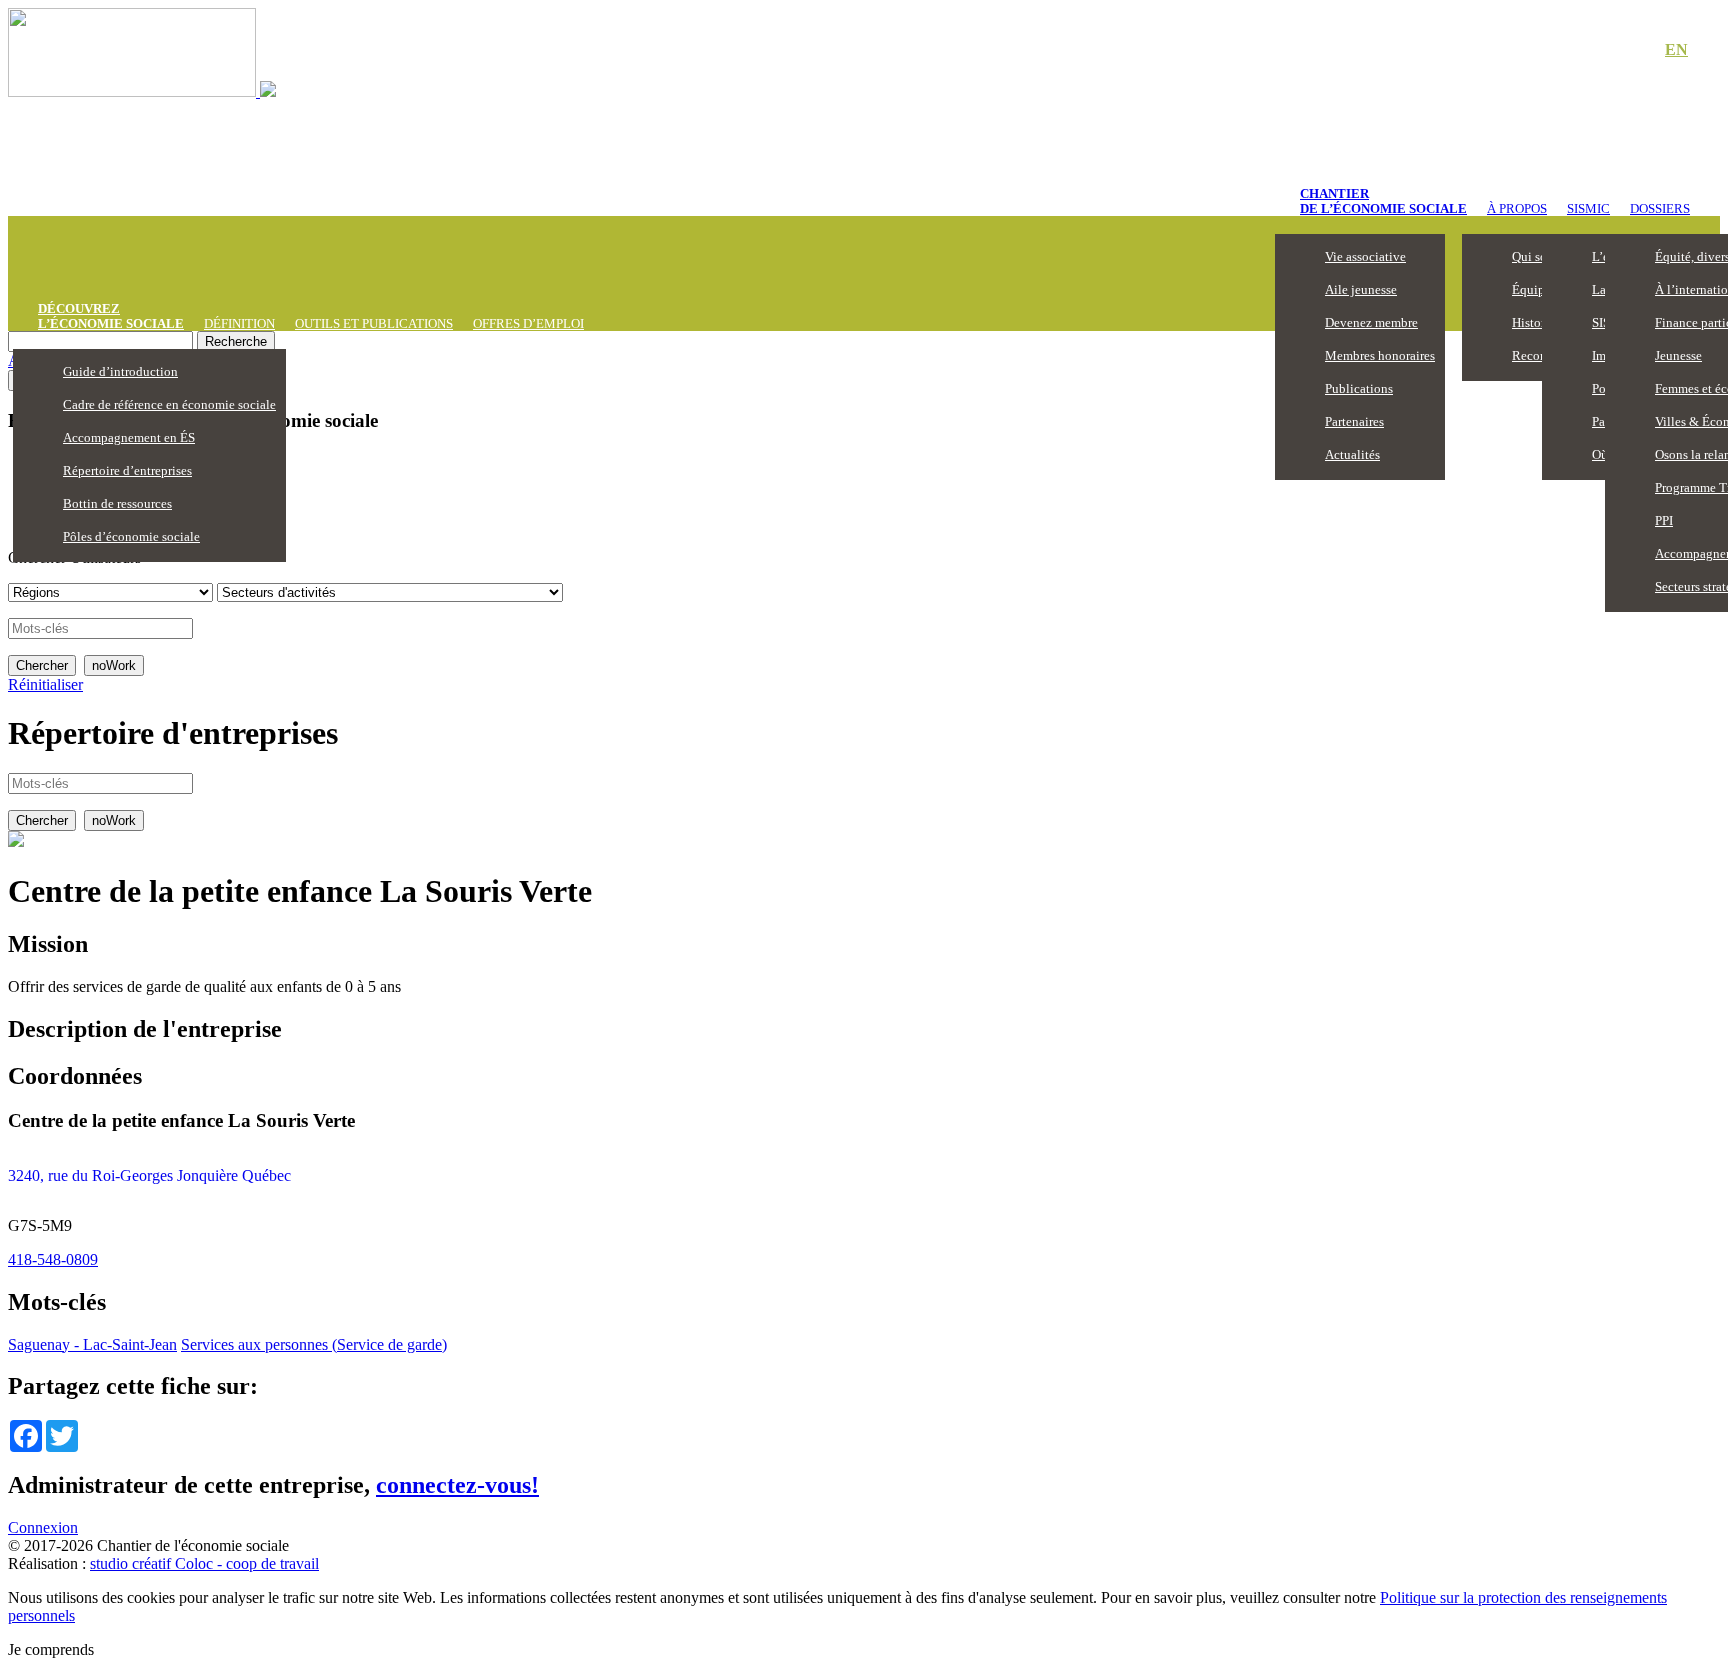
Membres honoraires (1380, 355)
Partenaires (1354, 421)
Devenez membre (1371, 322)
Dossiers (1660, 208)
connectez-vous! (457, 1485)
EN (1676, 49)
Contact (1608, 50)
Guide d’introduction (120, 371)
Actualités (1352, 454)
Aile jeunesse (1361, 289)
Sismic (1588, 208)
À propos (1517, 208)
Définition (239, 323)
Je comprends (51, 1649)
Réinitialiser (45, 684)
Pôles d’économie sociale (131, 536)
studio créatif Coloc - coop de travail (204, 1563)
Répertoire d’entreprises (127, 470)
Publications (1359, 388)
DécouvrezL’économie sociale (111, 316)
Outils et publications (374, 323)
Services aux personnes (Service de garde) (314, 1344)
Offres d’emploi (528, 323)
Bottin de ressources (117, 503)
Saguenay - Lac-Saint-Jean (92, 1344)
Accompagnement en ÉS (129, 437)
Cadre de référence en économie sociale (169, 404)
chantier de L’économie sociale (1383, 201)
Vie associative (1365, 256)
